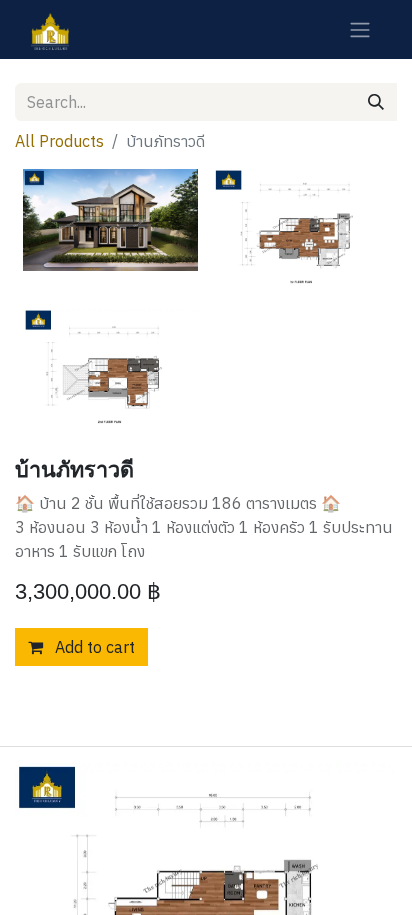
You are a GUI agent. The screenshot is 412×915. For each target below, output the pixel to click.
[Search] (376, 102)
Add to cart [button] (93, 647)
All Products (59, 141)
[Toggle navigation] (360, 29)
